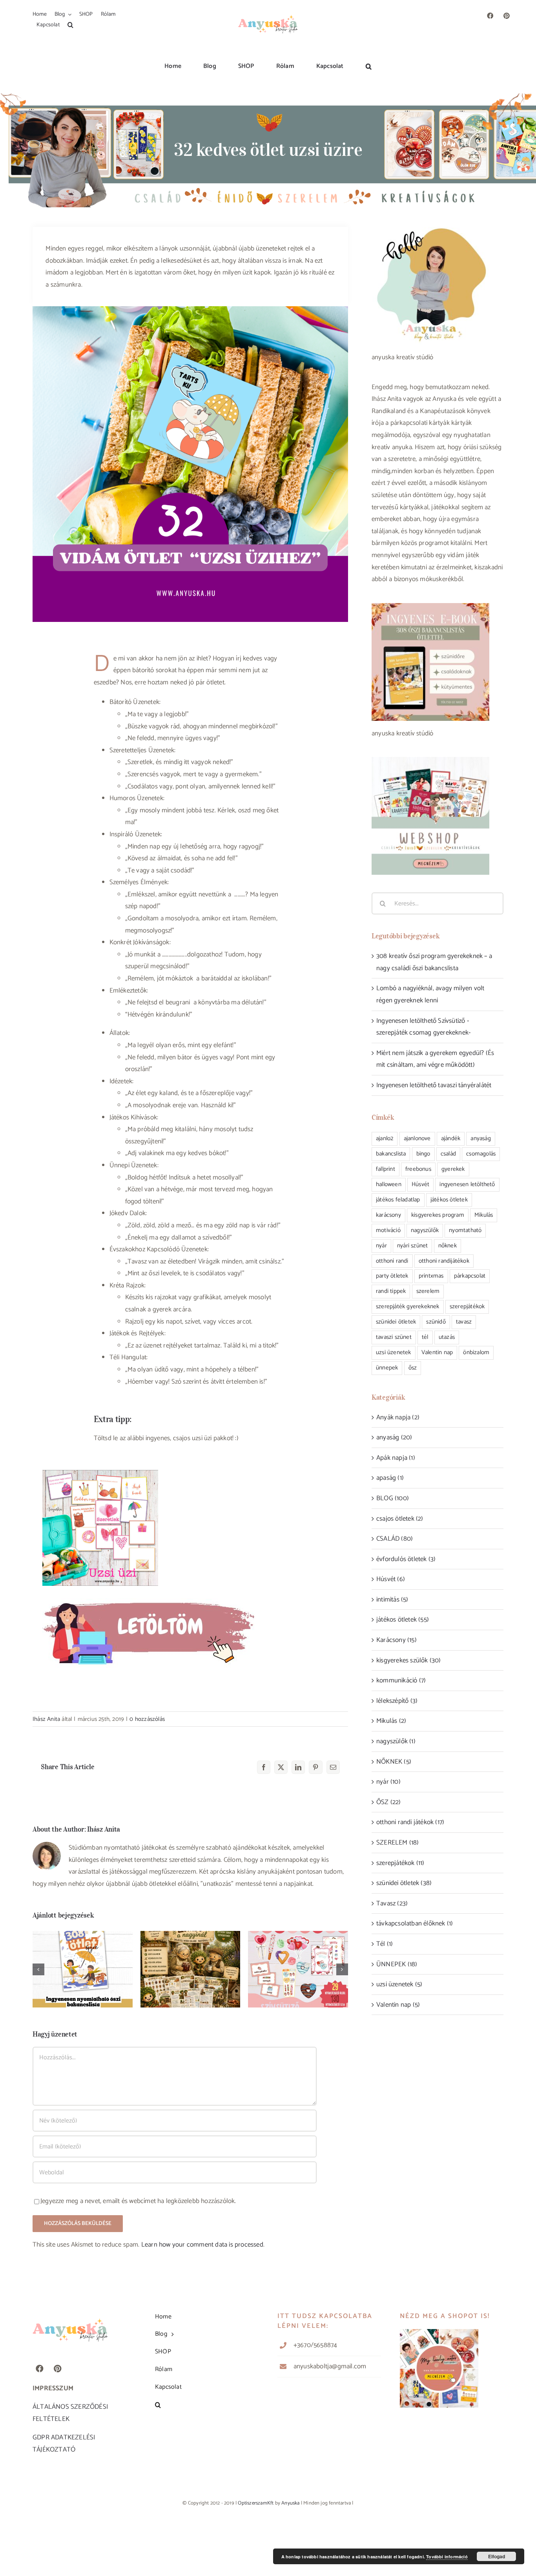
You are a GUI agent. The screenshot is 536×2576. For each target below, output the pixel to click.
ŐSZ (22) (389, 1802)
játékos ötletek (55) (403, 1620)
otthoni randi (392, 1261)
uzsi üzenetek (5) (399, 1984)
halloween (389, 1184)
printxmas (431, 1276)
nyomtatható (465, 1230)
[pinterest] (507, 16)
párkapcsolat (470, 1276)
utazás (447, 1337)
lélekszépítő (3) (397, 1701)
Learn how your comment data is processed (202, 2245)
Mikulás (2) (391, 1721)
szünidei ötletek (396, 1322)
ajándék (451, 1138)
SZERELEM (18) (398, 1843)
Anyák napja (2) (398, 1417)
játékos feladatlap (398, 1200)
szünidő (436, 1322)
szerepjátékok (467, 1306)
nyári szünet (412, 1246)
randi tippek (391, 1291)
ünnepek (387, 1368)
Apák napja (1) (396, 1458)
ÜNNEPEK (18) (397, 1964)
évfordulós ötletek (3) (406, 1559)
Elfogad (497, 2556)
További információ (447, 2557)
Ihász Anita (46, 1719)
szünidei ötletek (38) (404, 1883)
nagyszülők (425, 1230)
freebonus (418, 1169)
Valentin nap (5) (398, 2005)
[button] (70, 25)
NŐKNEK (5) (394, 1762)
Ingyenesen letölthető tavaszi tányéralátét (434, 1085)
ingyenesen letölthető (467, 1184)
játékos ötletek (449, 1200)
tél (425, 1337)
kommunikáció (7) (401, 1680)
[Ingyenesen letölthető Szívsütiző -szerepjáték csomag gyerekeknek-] (298, 1969)
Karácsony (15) (397, 1640)
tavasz (464, 1322)
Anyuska (290, 2503)
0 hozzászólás (147, 1719)
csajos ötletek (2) (400, 1519)
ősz (413, 1368)
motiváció (388, 1230)
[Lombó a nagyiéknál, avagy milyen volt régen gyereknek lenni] (191, 1969)
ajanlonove (417, 1138)
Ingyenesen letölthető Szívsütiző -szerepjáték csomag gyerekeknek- (298, 1954)
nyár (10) (388, 1782)
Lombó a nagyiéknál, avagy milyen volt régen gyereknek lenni (191, 1954)
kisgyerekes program (438, 1215)
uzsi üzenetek (394, 1352)
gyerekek (453, 1169)
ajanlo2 (385, 1138)
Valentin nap (437, 1352)
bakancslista (391, 1154)
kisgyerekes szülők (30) (409, 1660)
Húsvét (420, 1184)
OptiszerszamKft (256, 2503)
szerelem (428, 1291)
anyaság (480, 1138)
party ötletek (392, 1276)
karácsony (388, 1215)
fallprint (386, 1169)
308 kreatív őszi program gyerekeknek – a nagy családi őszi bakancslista (83, 1954)
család (448, 1154)
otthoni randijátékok (444, 1261)
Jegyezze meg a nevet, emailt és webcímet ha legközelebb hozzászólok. (138, 2201)
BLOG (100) (393, 1498)
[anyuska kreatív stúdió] (268, 13)
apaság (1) (390, 1478)
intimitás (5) (392, 1600)
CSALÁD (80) (395, 1539)
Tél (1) (385, 1944)
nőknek (448, 1246)
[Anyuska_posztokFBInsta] (439, 2332)
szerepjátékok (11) (400, 1863)
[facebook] (490, 16)
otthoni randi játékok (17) (410, 1822)
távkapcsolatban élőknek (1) (415, 1923)
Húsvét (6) (391, 1579)
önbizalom (476, 1352)
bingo (423, 1154)
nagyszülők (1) (396, 1741)
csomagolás (481, 1154)
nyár (381, 1246)
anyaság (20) (394, 1437)
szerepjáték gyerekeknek (408, 1306)
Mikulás (484, 1215)
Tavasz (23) (392, 1903)
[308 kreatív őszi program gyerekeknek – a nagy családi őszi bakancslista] (83, 1969)
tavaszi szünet (394, 1337)
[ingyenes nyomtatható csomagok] (148, 1589)
